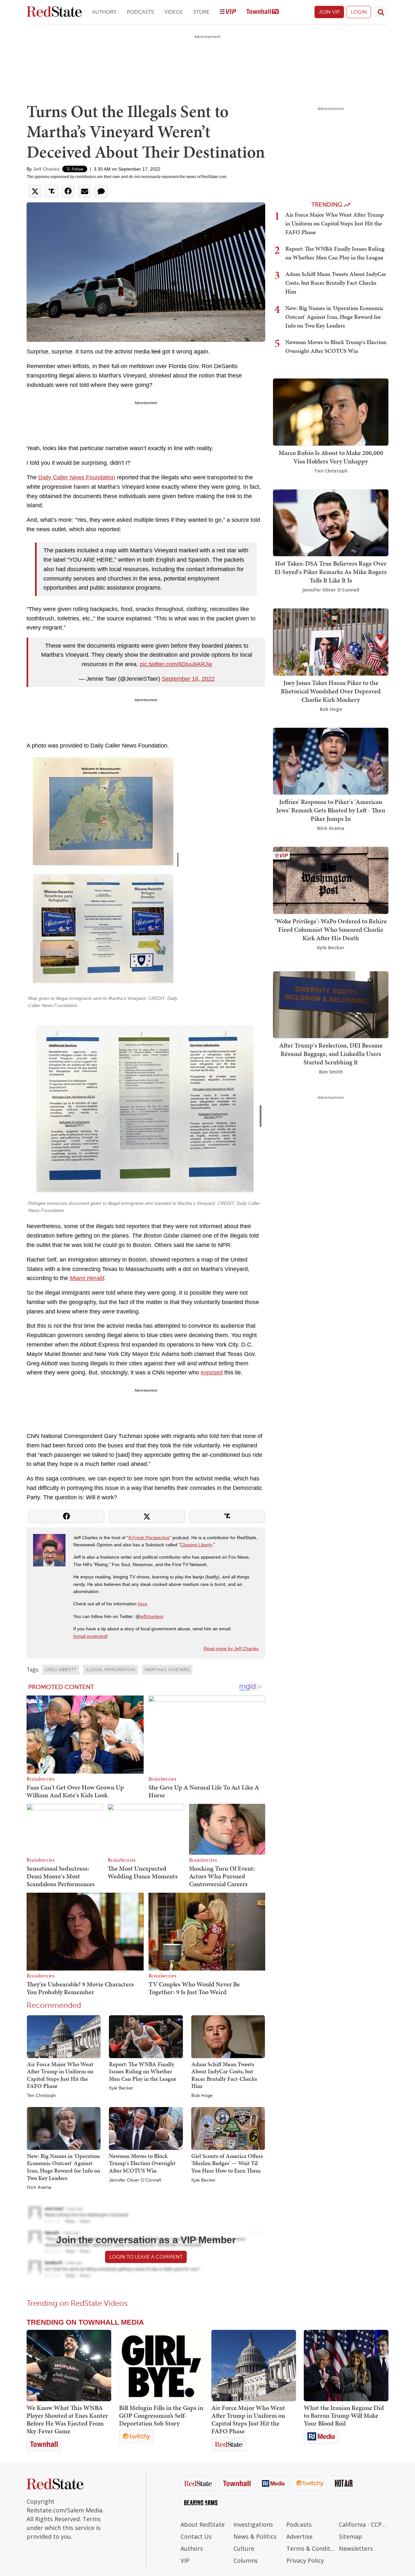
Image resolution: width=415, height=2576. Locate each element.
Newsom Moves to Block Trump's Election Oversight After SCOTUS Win (142, 2163)
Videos (174, 12)
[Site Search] (381, 12)
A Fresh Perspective (149, 1538)
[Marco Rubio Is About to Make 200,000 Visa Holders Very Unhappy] (331, 411)
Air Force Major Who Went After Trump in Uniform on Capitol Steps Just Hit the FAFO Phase (60, 2075)
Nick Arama (39, 2187)
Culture (244, 2548)
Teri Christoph (41, 2096)
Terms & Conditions (311, 2548)
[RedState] (54, 12)
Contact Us (196, 2536)
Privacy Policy (305, 2560)
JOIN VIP (329, 12)
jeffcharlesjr (152, 1616)
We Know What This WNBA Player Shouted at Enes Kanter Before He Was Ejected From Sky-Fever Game (67, 2419)
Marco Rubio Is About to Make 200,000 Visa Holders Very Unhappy (331, 457)
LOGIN (359, 12)
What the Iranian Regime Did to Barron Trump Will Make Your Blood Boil (344, 2415)
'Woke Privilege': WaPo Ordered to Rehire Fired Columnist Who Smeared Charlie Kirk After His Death (331, 929)
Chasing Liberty (196, 1545)
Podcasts (140, 12)
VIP (185, 2560)
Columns (246, 2560)
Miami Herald (87, 1278)
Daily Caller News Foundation (77, 477)
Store (201, 12)
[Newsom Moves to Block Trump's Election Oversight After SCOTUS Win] (146, 2128)
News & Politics (255, 2536)
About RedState (203, 2524)
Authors (104, 12)
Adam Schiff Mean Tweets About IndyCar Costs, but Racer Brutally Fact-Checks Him (224, 2075)
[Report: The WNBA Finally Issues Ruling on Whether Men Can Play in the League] (146, 2036)
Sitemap (350, 2536)
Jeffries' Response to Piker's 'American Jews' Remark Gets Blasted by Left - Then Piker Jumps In (331, 810)
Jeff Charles (46, 169)
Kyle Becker (121, 2088)
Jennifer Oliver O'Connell (135, 2180)
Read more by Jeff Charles (231, 1648)
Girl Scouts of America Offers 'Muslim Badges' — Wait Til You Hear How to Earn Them (227, 2163)
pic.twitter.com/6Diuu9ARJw (176, 664)
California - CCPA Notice (364, 2524)
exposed (212, 1372)
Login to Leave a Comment (146, 2257)
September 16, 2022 (188, 679)
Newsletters (356, 2548)
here (142, 1604)
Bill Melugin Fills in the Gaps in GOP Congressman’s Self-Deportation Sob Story (161, 2415)
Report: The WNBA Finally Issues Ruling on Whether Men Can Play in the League (143, 2071)
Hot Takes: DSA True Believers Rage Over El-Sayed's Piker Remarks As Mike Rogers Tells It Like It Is (331, 572)
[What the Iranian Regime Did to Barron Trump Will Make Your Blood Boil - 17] (346, 2366)
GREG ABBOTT (61, 1670)
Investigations (253, 2524)
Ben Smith (331, 1072)
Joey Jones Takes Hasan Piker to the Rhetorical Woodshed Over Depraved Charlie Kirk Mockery (331, 691)
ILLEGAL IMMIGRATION (111, 1670)
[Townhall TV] (263, 12)
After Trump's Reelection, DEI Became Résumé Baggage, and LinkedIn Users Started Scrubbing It (331, 1054)
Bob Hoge (202, 2096)
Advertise (299, 2536)
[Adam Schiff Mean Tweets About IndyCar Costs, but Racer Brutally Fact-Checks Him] (228, 2036)
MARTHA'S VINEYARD (167, 1670)
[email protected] (90, 1636)
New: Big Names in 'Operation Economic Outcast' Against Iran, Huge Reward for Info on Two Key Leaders (64, 2167)
